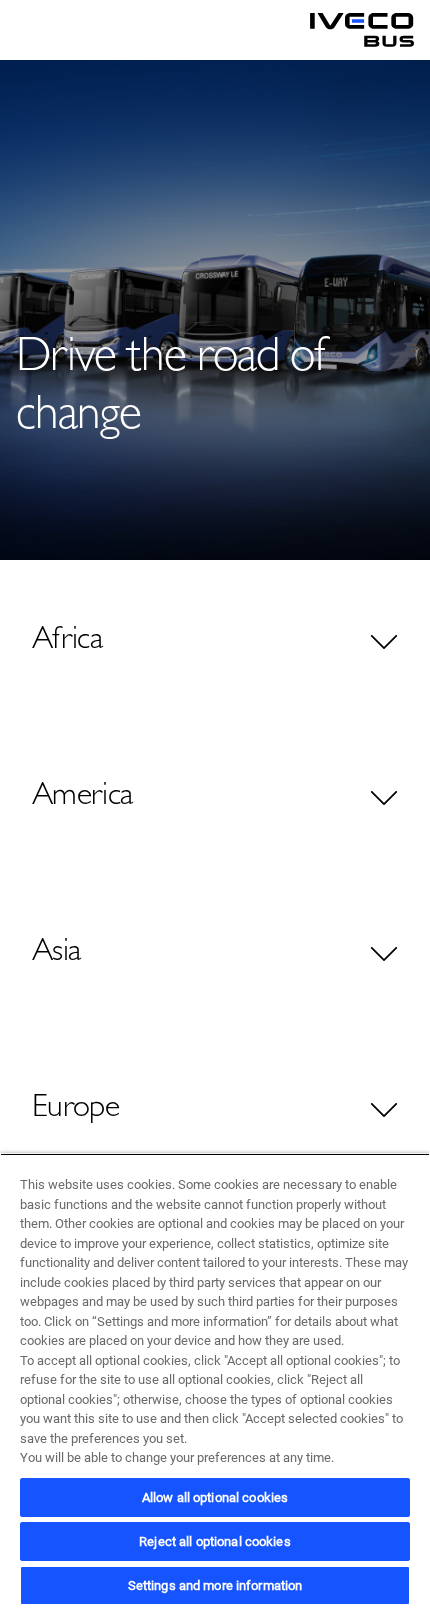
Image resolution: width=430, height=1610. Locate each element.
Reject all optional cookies (215, 1541)
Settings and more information (215, 1585)
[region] (215, 1381)
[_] (362, 30)
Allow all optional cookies (215, 1497)
